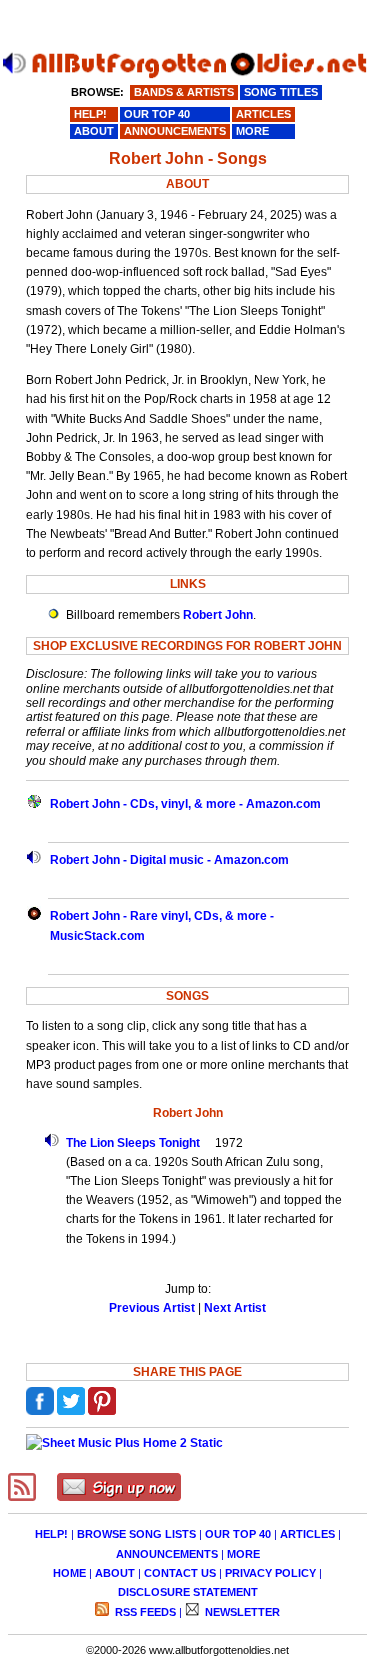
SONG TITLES (281, 92)
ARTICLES (307, 1534)
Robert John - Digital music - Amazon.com (169, 860)
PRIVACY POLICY (270, 1573)
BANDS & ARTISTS (184, 92)
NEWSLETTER (241, 1612)
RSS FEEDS (144, 1612)
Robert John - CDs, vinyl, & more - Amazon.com (185, 804)
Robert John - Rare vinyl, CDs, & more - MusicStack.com (162, 925)
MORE (243, 1554)
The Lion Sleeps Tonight (133, 1143)
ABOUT (115, 1573)
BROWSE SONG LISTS (136, 1534)
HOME (69, 1573)
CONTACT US (180, 1573)
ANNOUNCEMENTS (167, 1554)
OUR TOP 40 (238, 1534)
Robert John (218, 615)
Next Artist (235, 1308)
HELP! (51, 1534)
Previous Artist (152, 1308)
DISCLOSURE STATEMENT (188, 1592)
